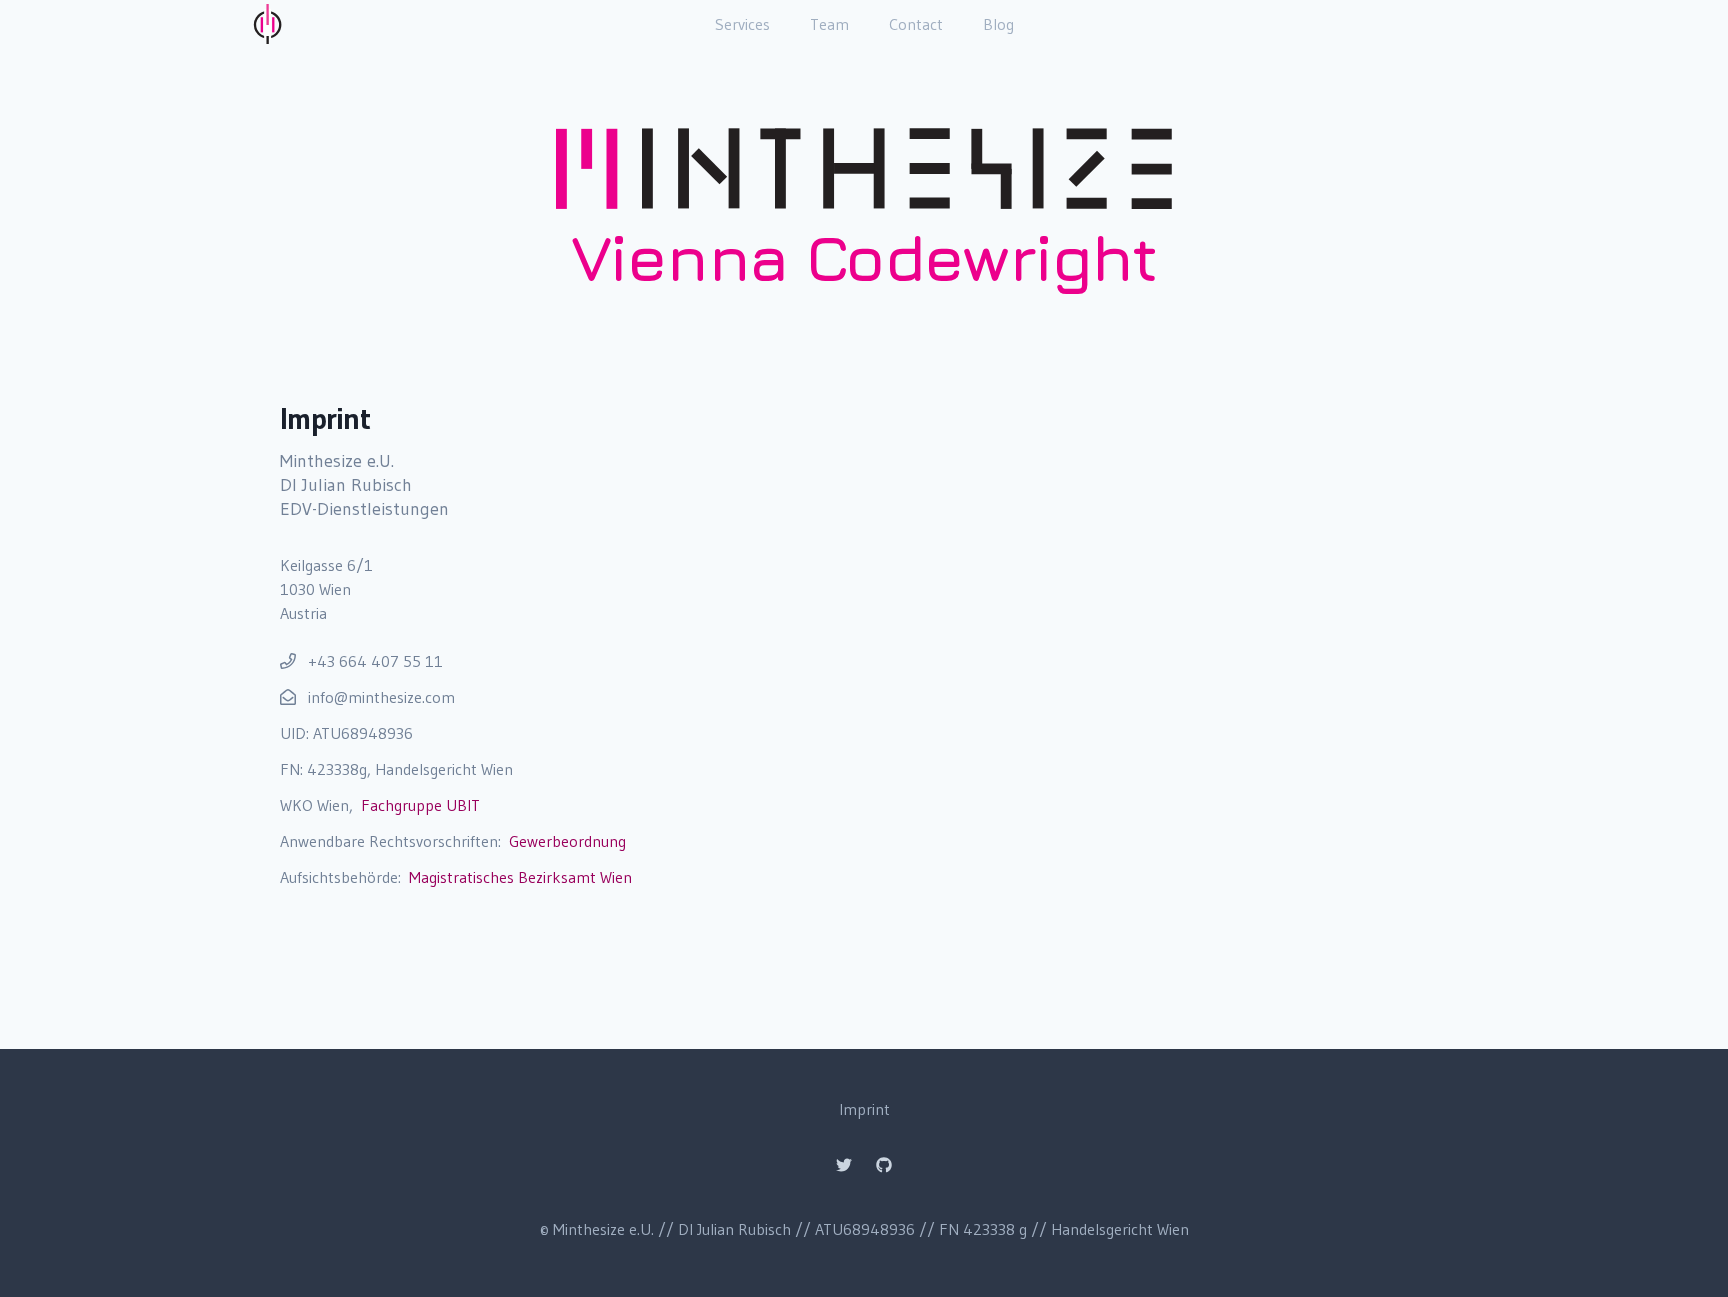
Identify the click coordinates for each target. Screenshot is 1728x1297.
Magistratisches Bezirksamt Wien (520, 877)
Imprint (864, 1109)
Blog (998, 24)
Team (829, 24)
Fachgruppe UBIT (420, 805)
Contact (916, 24)
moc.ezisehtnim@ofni (381, 697)
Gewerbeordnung (567, 841)
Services (742, 24)
